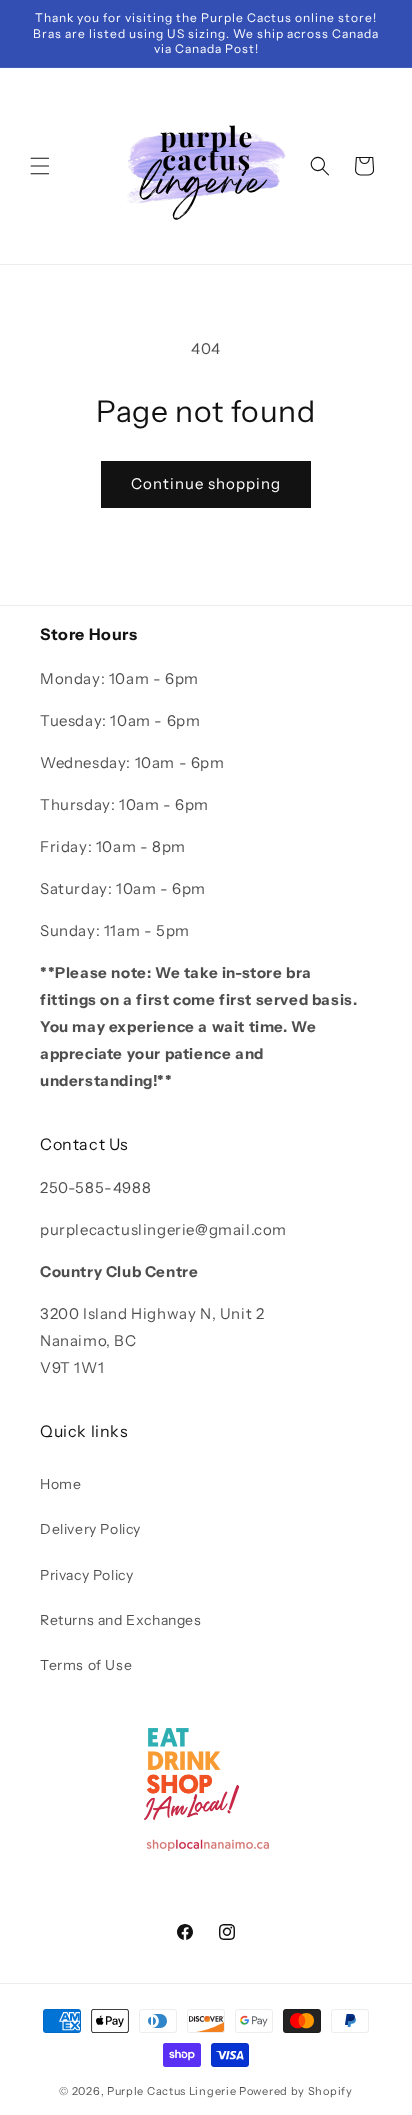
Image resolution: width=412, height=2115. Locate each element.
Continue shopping (206, 483)
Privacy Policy (86, 1575)
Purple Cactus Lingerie (171, 2091)
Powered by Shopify (296, 2091)
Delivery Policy (90, 1529)
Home (60, 1484)
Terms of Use (86, 1665)
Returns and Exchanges (121, 1620)
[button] (40, 166)
